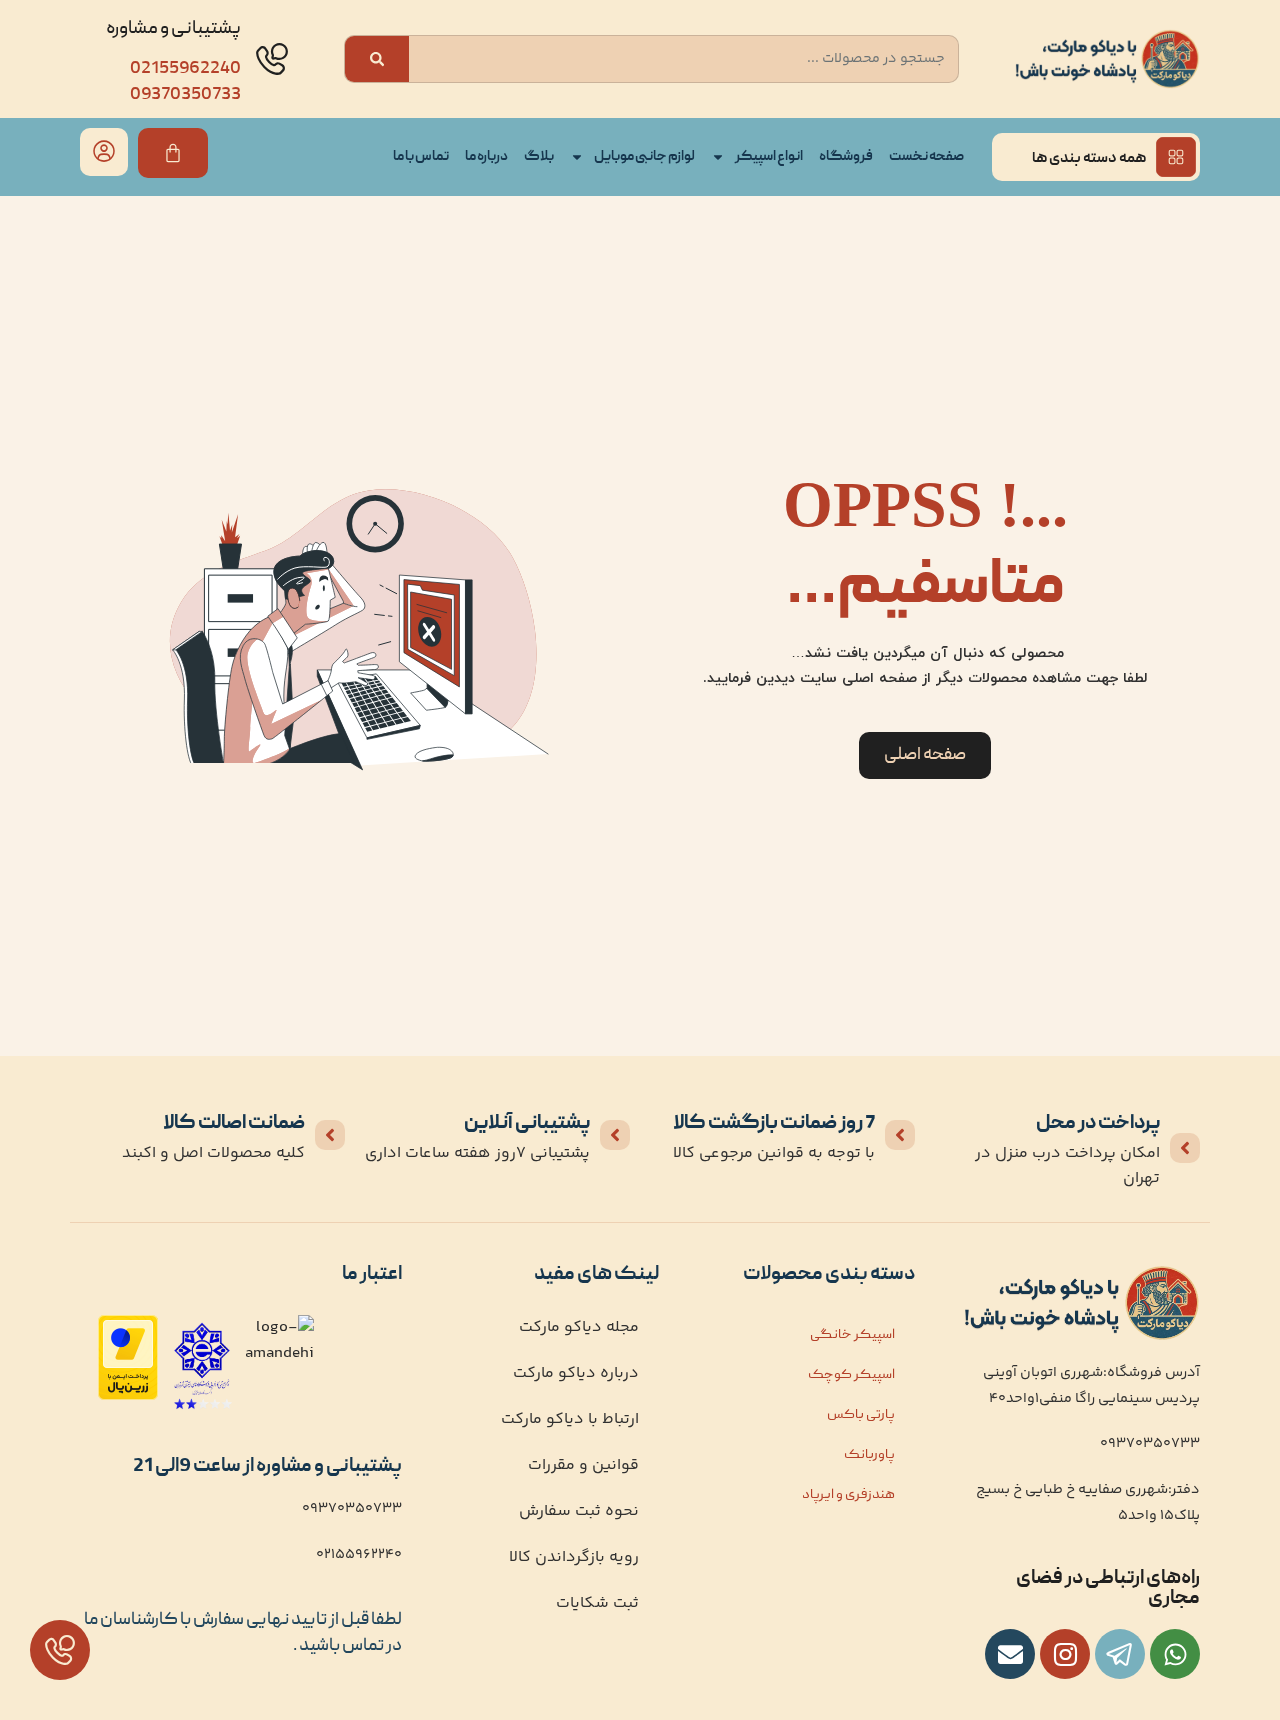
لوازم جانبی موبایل (644, 157)
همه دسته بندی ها (1089, 159)
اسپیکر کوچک (851, 1375)
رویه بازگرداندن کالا (574, 1557)
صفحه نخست (926, 157)
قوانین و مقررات (583, 1465)
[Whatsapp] (1175, 1654)
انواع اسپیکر (769, 157)
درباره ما (486, 157)
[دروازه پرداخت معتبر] (128, 1397)
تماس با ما (421, 157)
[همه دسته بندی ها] (1176, 157)
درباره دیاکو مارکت (576, 1373)
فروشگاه (846, 157)
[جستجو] (377, 59)
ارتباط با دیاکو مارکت (570, 1419)
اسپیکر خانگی (852, 1335)
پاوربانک (869, 1455)
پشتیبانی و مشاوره (173, 29)
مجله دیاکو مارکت (579, 1327)
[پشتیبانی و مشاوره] (272, 59)
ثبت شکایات (597, 1603)
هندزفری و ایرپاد (848, 1495)
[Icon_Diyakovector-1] (1065, 1654)
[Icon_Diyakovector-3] (1120, 1654)
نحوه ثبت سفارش (579, 1511)
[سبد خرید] (173, 153)
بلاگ (539, 157)
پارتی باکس (861, 1415)
